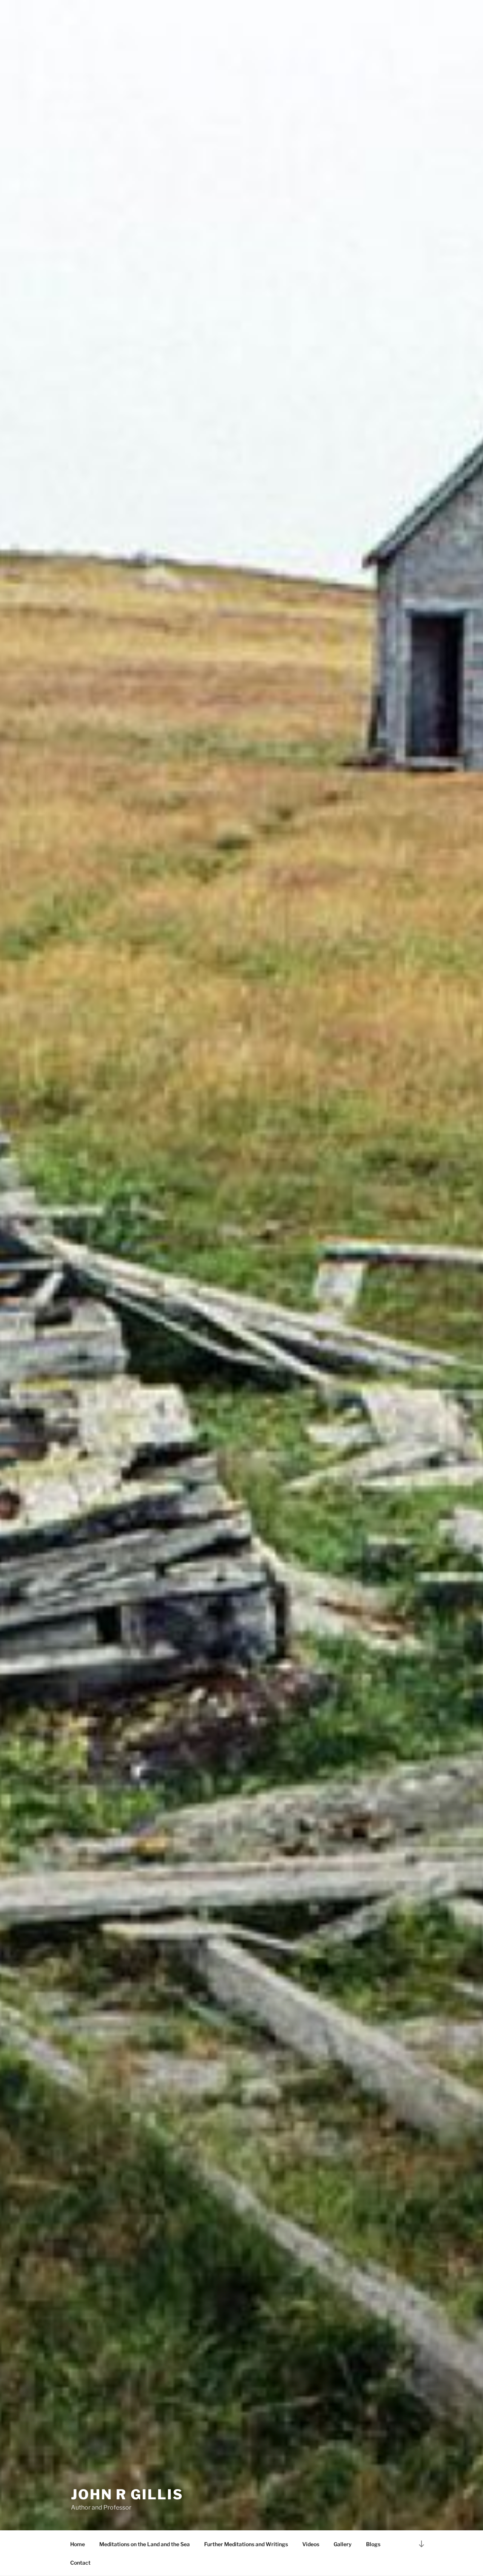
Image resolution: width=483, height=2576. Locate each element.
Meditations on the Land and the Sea (145, 2544)
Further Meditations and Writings (246, 2544)
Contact (80, 2563)
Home (78, 2544)
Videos (311, 2544)
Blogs (373, 2544)
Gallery (343, 2544)
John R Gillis (127, 2494)
